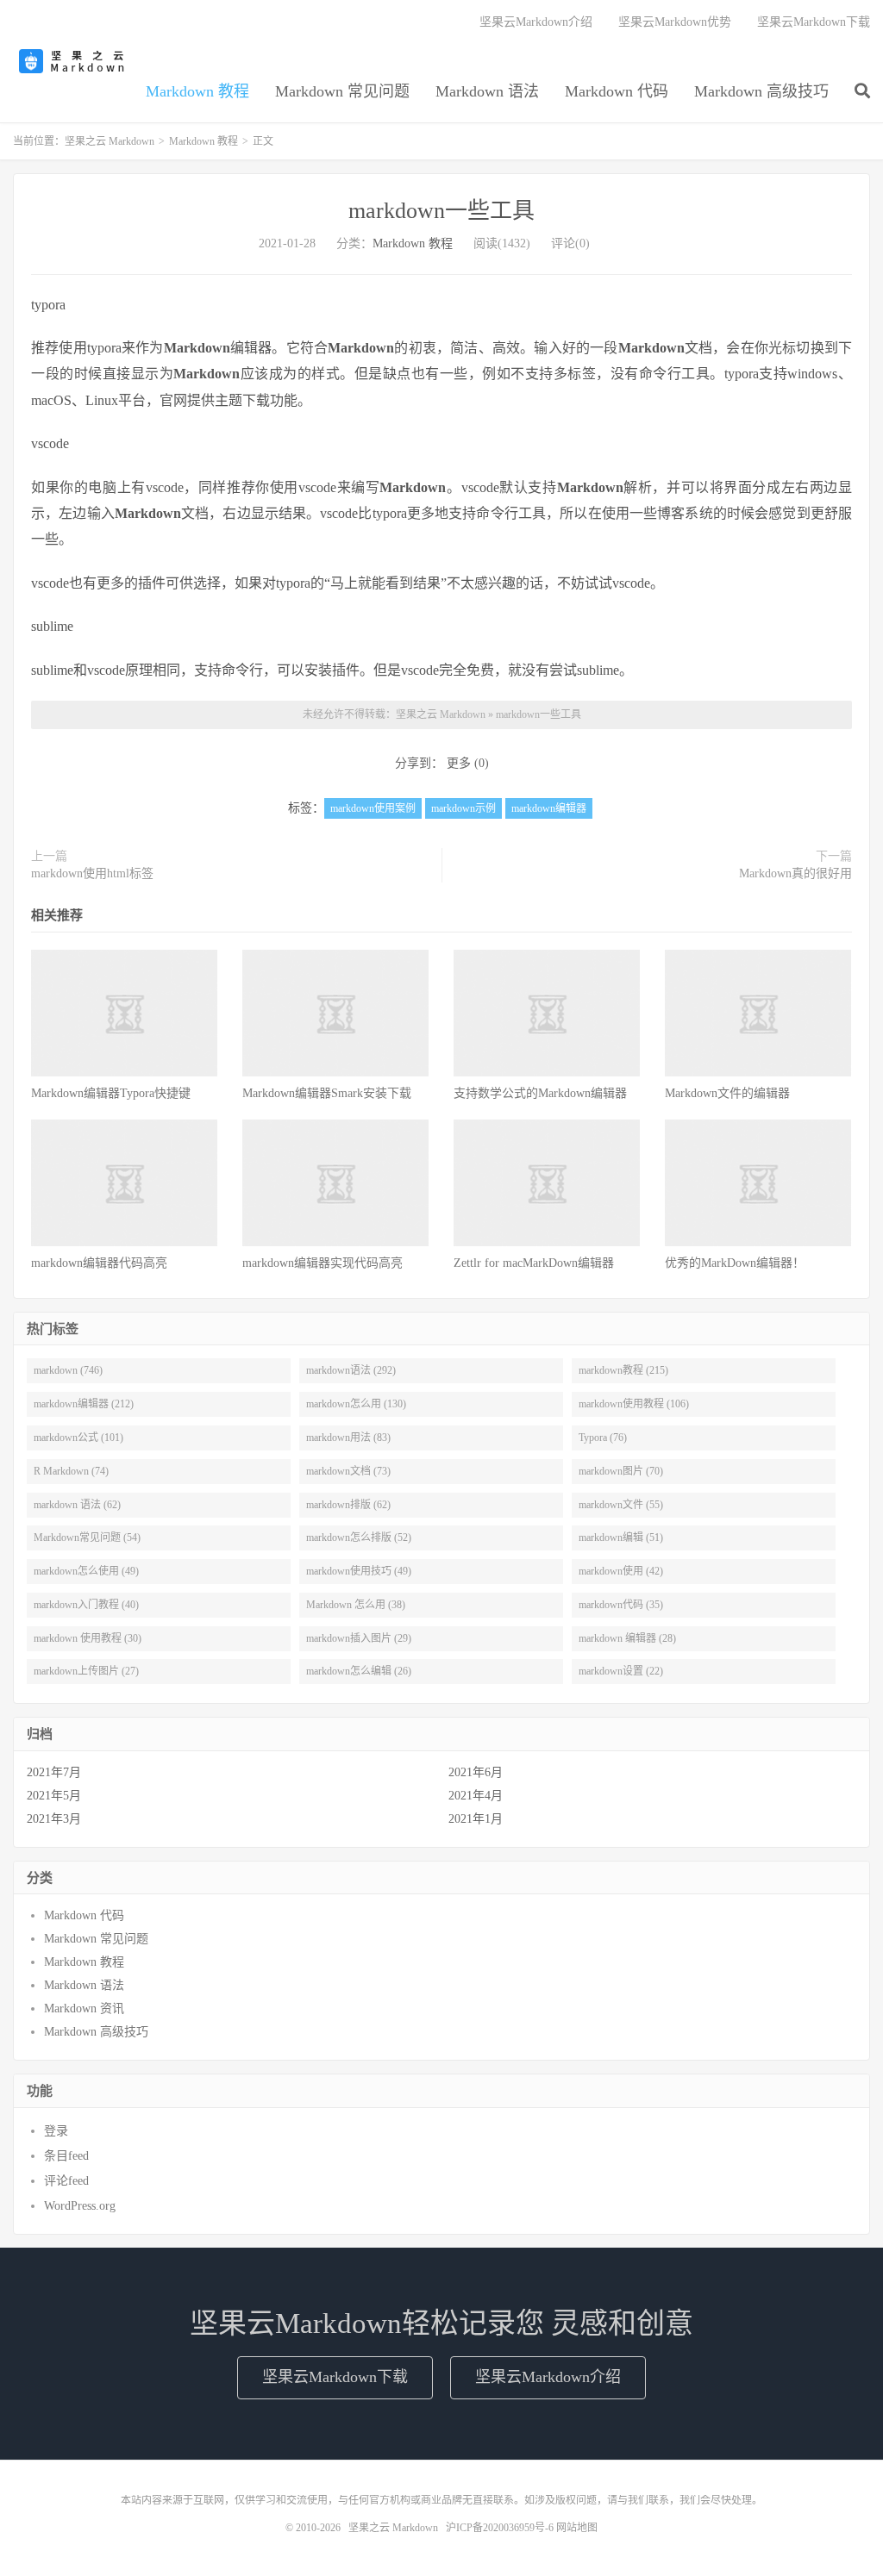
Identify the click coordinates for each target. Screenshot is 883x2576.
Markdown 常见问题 (342, 91)
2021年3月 (54, 1819)
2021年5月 (54, 1796)
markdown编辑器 (549, 808)
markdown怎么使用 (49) (86, 1571)
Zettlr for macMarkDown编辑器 (534, 1263)
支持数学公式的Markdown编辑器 (540, 1093)
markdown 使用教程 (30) (88, 1638)
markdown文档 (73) (348, 1471)
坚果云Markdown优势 (675, 22)
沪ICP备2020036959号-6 (500, 2528)
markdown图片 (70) (621, 1471)
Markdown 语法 (487, 91)
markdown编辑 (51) (621, 1537)
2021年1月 (476, 1819)
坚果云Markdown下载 (814, 22)
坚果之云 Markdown (73, 61)
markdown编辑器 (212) (84, 1404)
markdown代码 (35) (621, 1605)
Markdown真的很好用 (795, 873)
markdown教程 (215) (623, 1370)
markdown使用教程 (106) (634, 1404)
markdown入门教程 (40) (86, 1605)
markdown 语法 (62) (77, 1505)
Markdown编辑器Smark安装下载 (327, 1093)
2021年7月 (54, 1772)
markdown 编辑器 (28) (627, 1638)
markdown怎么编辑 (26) (359, 1671)
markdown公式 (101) (78, 1438)
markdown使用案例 (373, 808)
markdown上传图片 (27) (86, 1671)
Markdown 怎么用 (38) (356, 1605)
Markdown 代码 (617, 91)
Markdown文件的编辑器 (727, 1093)
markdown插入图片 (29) (359, 1638)
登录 (56, 2131)
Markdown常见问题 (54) (87, 1537)
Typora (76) (603, 1438)
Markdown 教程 (197, 91)
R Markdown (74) (71, 1471)
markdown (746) (68, 1370)
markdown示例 (463, 808)
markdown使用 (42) (621, 1571)
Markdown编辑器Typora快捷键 (111, 1093)
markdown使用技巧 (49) (359, 1571)
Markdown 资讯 (84, 2008)
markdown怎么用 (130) (356, 1404)
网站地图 (577, 2528)
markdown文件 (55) (621, 1505)
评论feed (66, 2181)
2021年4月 (476, 1796)
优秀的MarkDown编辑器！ (735, 1263)
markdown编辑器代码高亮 (99, 1263)
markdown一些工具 (441, 211)
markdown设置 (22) (621, 1671)
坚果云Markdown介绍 (536, 22)
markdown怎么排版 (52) (359, 1537)
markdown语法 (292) (351, 1370)
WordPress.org (80, 2206)
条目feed (66, 2156)
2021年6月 (476, 1772)
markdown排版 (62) (348, 1505)
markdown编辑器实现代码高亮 (323, 1263)
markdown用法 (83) (348, 1438)
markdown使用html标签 (92, 873)
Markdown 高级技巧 (761, 91)
